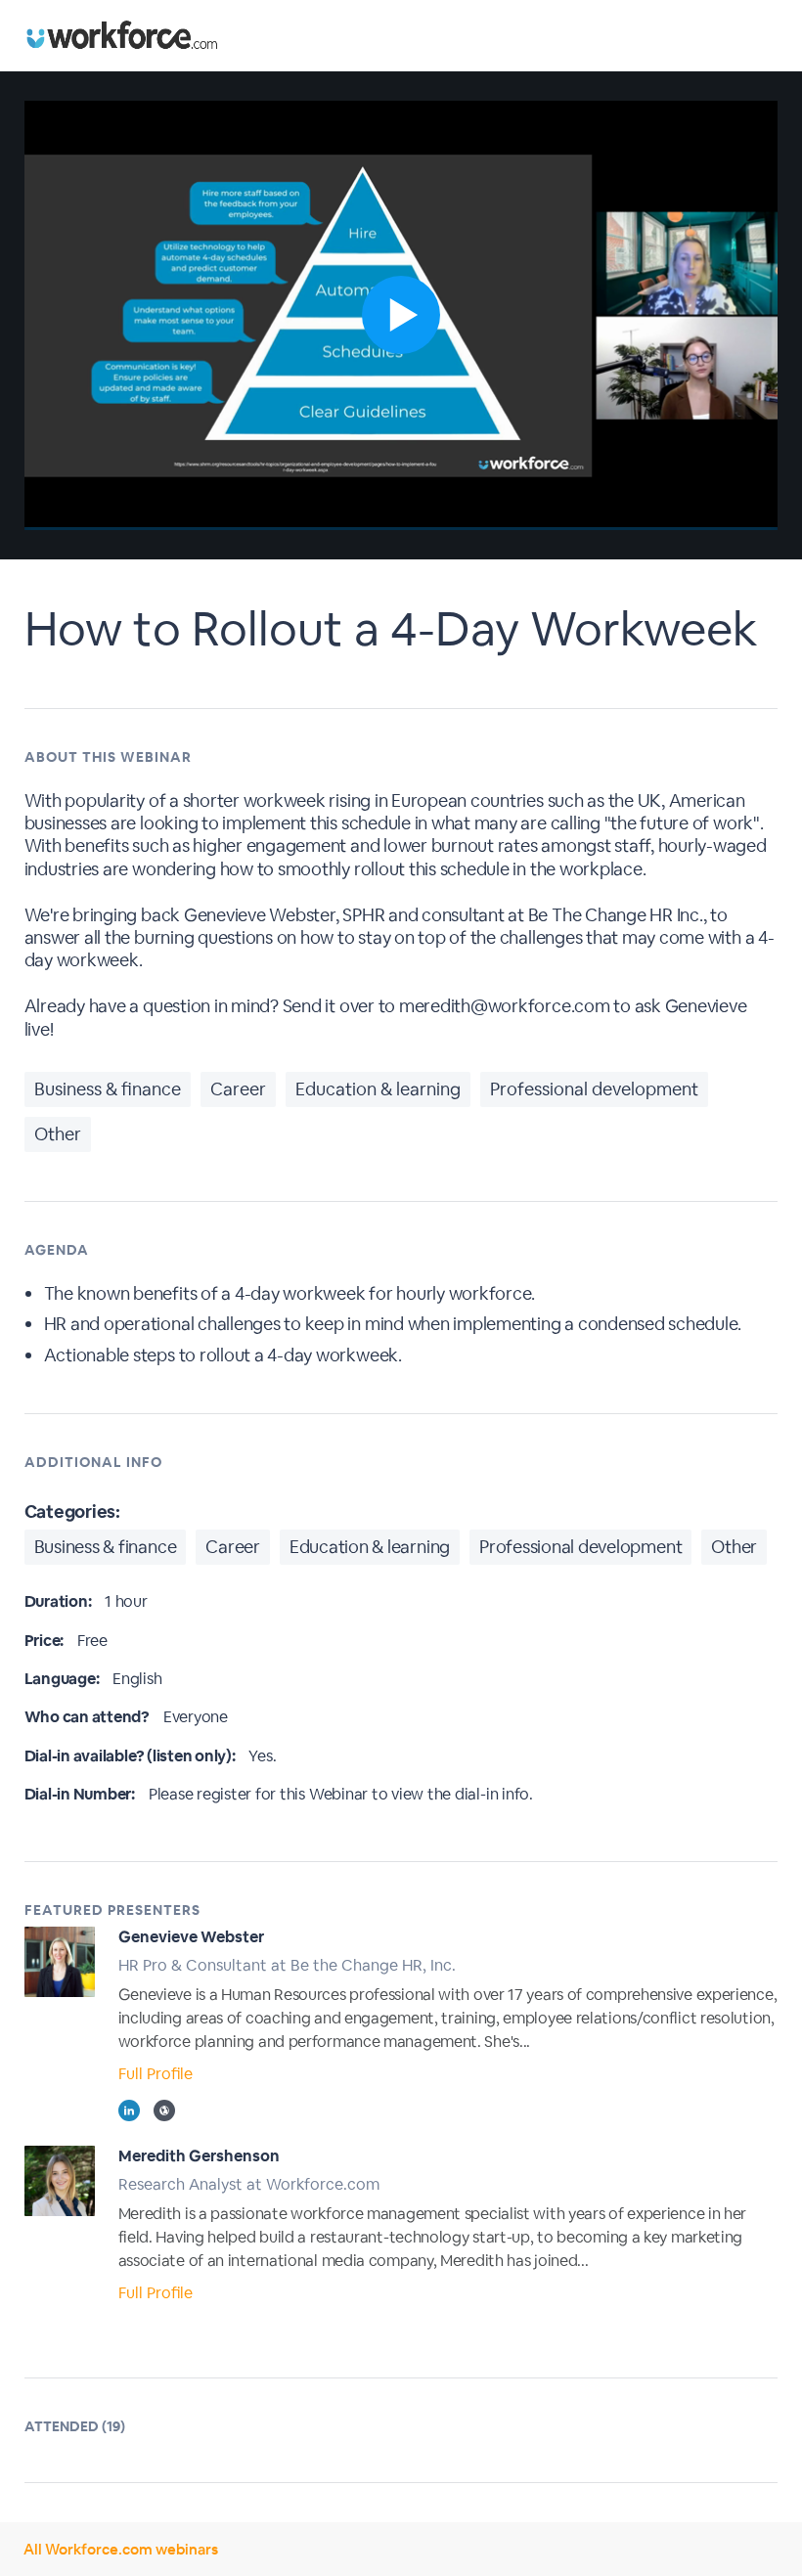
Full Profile (156, 2074)
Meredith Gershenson (199, 2156)
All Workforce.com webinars (121, 2549)
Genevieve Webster (191, 1937)
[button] (401, 315)
